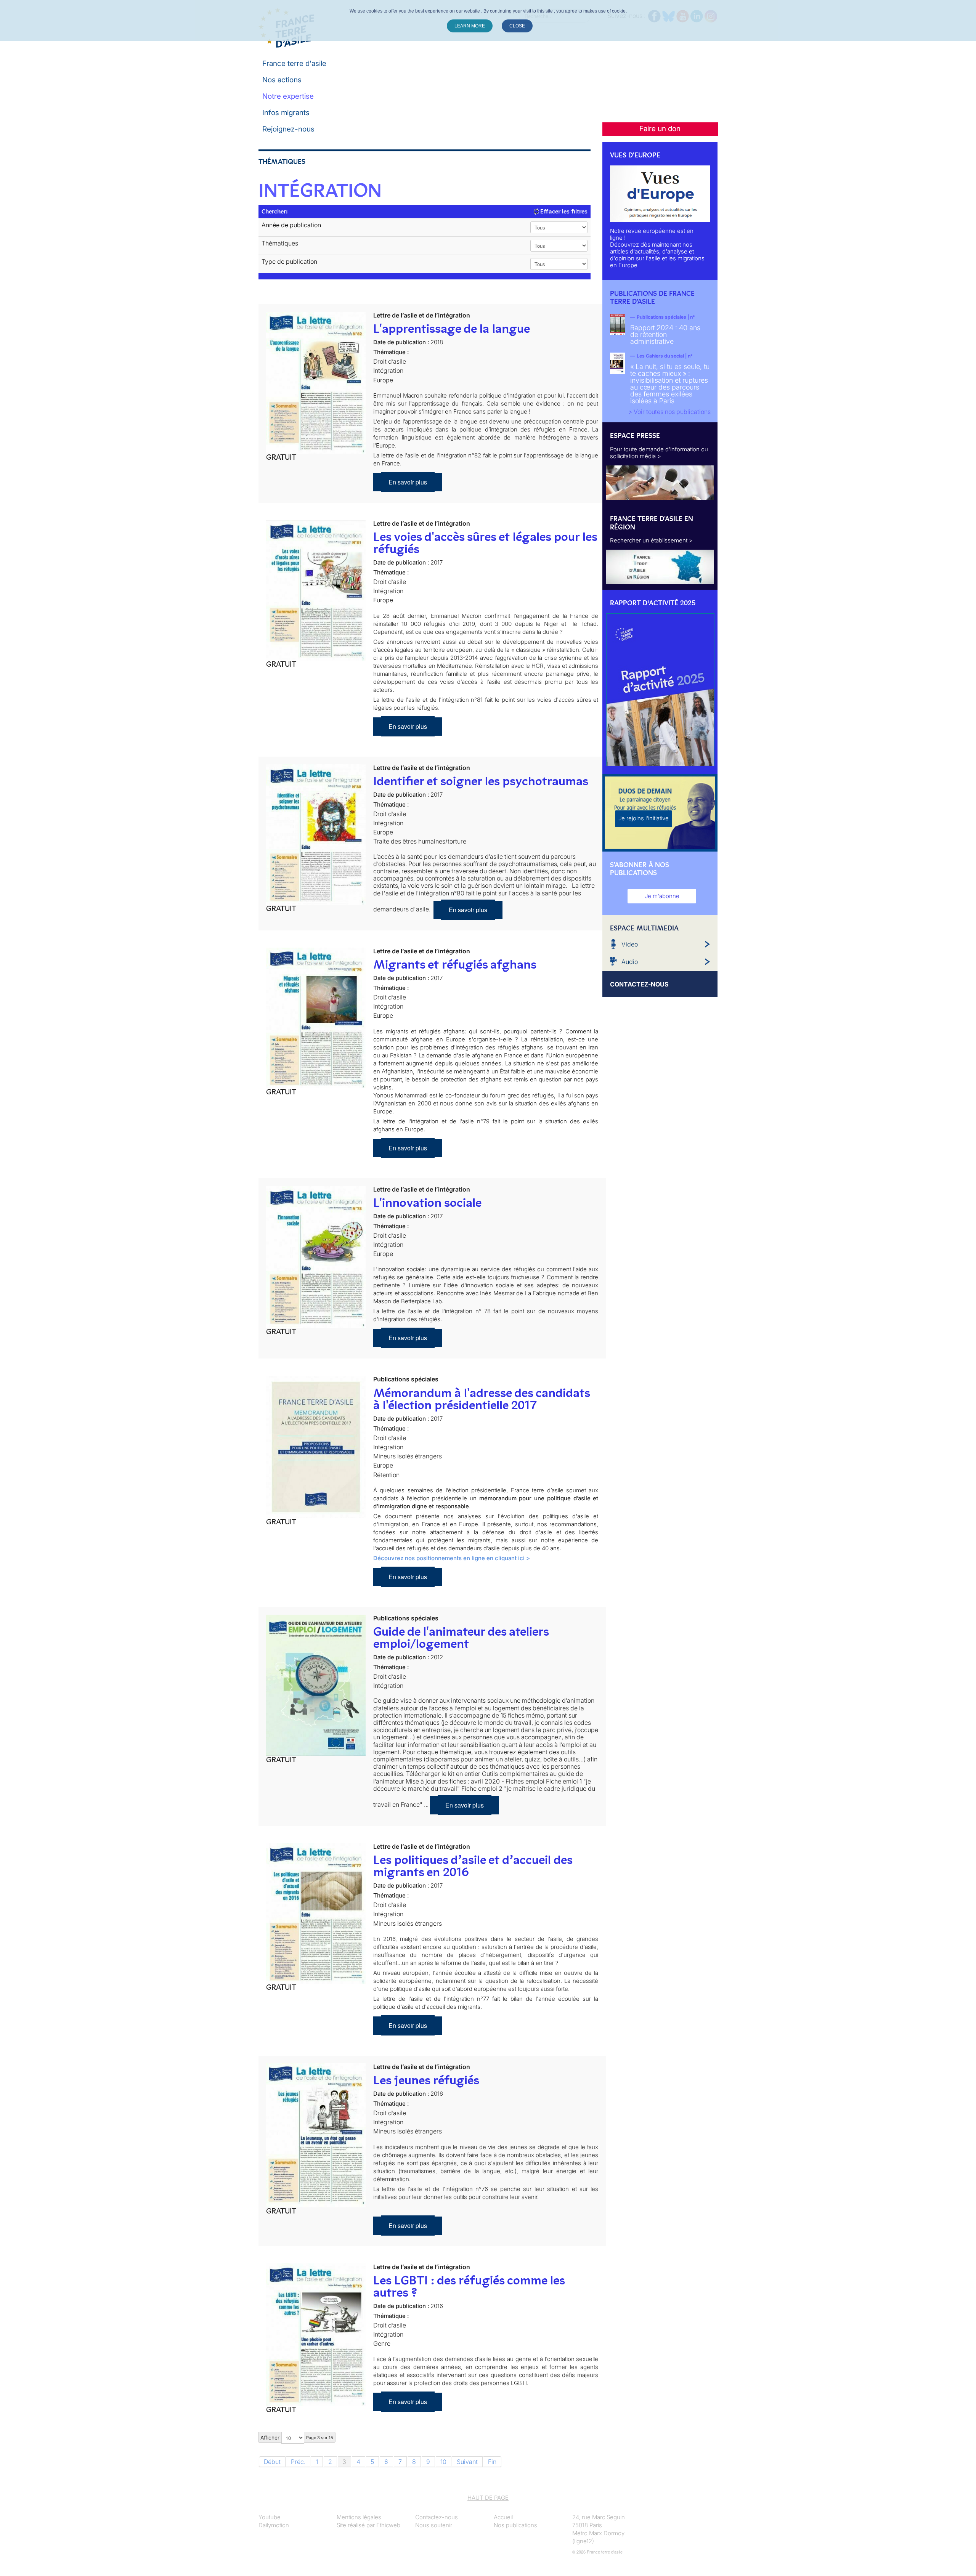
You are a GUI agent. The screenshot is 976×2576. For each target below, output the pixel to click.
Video (630, 944)
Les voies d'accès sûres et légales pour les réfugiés (485, 543)
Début (272, 2462)
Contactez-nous (437, 2517)
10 (443, 2462)
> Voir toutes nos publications (669, 412)
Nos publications (515, 2525)
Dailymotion (274, 2525)
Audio (630, 962)
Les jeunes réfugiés (426, 2080)
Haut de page (488, 2498)
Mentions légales (359, 2517)
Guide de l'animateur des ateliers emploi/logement (461, 1638)
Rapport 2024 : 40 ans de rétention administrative (665, 334)
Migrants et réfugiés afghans (455, 964)
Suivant (467, 2462)
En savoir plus (408, 482)
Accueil (503, 2517)
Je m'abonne (662, 896)
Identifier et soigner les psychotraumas (481, 781)
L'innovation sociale (427, 1203)
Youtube (270, 2517)
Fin (492, 2462)
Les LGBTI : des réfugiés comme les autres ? (469, 2286)
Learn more (470, 26)
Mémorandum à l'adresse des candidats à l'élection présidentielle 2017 (482, 1399)
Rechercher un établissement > (651, 540)
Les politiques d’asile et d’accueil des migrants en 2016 (473, 1866)
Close (517, 26)
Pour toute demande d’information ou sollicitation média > (659, 453)
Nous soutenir (434, 2525)
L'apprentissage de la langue (452, 329)
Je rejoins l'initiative (644, 818)
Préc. (298, 2462)
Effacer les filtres (563, 211)
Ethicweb (388, 2525)
